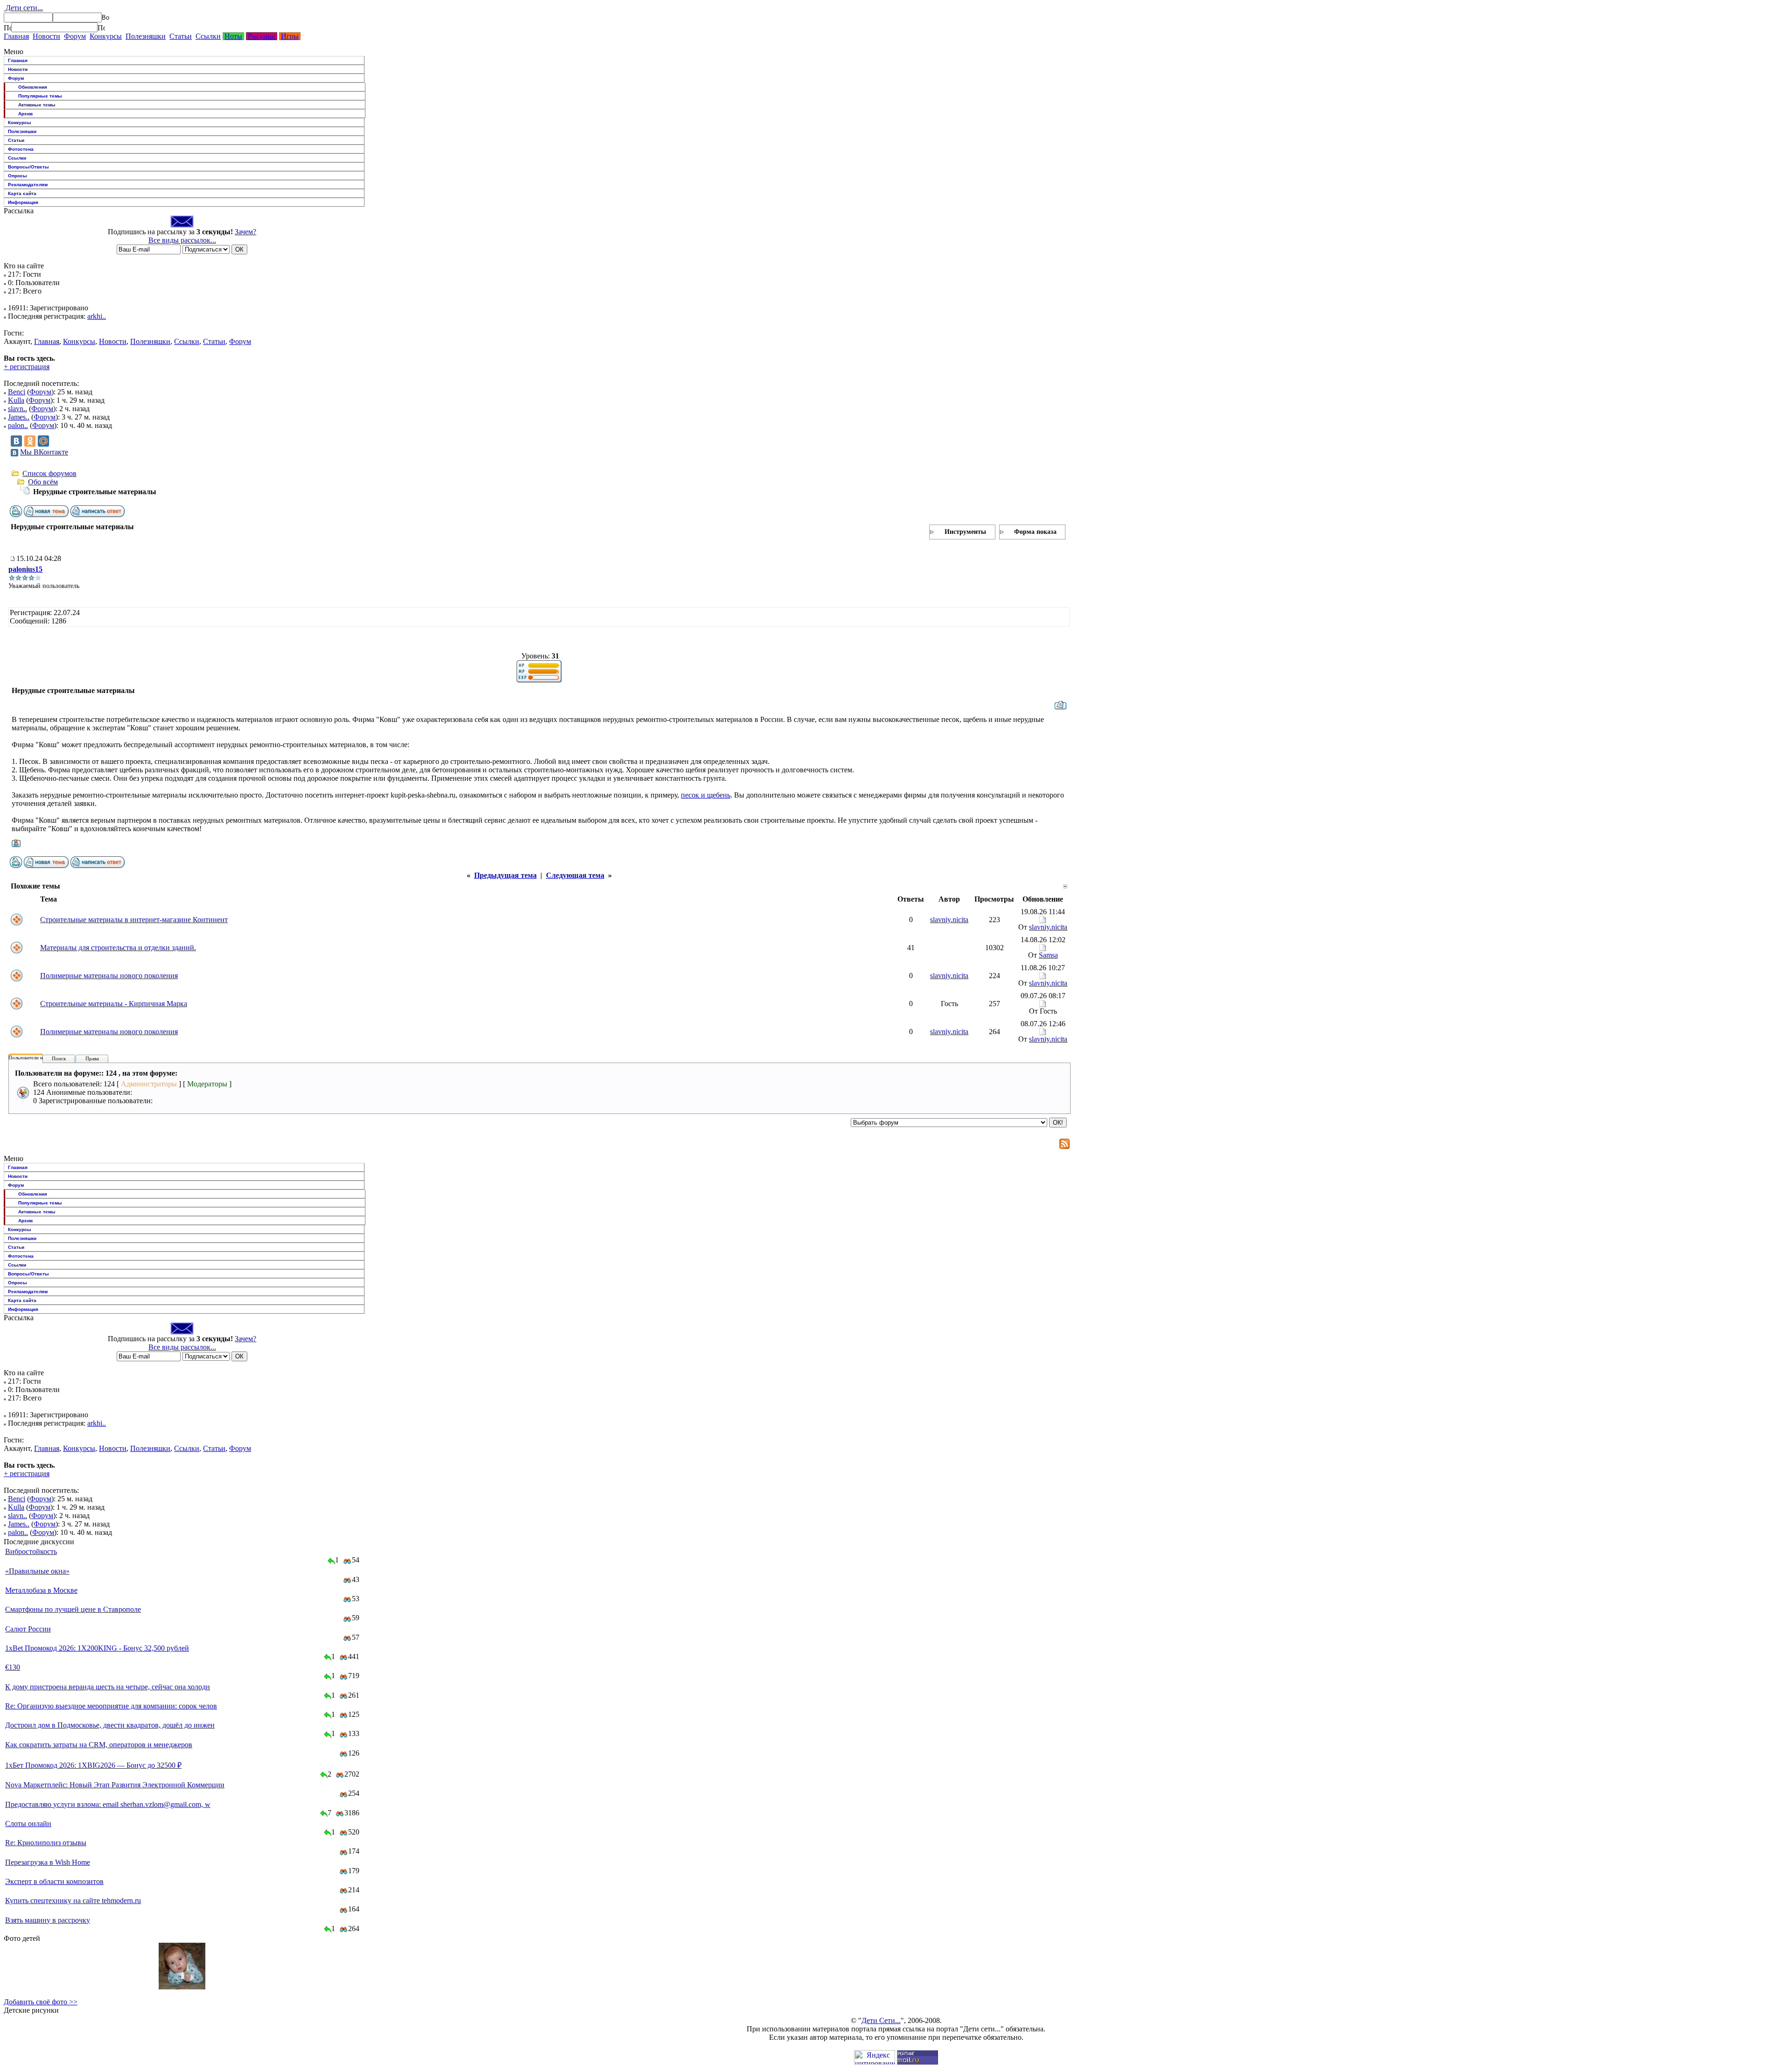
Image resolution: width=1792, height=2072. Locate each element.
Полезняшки (146, 36)
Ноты (233, 36)
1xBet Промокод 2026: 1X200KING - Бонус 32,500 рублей (97, 1648)
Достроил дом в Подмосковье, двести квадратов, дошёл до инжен (110, 1725)
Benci (17, 392)
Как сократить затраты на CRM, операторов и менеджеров (99, 1745)
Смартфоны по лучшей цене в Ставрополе (73, 1609)
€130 (13, 1667)
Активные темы (37, 105)
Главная (16, 36)
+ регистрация (27, 367)
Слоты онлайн (28, 1823)
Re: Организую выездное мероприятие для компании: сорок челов (111, 1706)
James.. (19, 417)
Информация (23, 202)
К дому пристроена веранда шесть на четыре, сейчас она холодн (108, 1687)
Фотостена (21, 149)
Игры (290, 36)
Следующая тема (575, 875)
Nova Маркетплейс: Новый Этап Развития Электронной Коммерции (115, 1785)
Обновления (33, 87)
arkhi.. (97, 316)
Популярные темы (40, 96)
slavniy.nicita (949, 920)
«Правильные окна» (37, 1571)
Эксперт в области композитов (54, 1881)
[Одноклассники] (30, 441)
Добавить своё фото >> (41, 2002)
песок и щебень (706, 795)
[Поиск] (7, 28)
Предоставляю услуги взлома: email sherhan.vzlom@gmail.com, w (108, 1804)
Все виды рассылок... (182, 240)
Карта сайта (22, 193)
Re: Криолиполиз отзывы (46, 1843)
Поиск (59, 1058)
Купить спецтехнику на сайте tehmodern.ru (73, 1900)
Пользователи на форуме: (37, 1057)
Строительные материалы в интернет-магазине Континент (134, 920)
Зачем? (245, 232)
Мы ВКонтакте (44, 452)
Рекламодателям (28, 185)
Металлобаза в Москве (41, 1590)
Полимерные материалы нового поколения (109, 976)
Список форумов (49, 473)
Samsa (1048, 955)
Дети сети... (23, 8)
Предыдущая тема (505, 875)
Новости (46, 36)
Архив (25, 114)
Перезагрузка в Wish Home (48, 1862)
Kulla (16, 400)
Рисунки (262, 36)
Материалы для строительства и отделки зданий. (118, 948)
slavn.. (17, 409)
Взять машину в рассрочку (48, 1920)
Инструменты (965, 532)
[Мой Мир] (43, 441)
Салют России (28, 1629)
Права (92, 1058)
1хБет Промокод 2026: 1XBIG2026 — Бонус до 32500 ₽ (93, 1765)
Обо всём (43, 482)
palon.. (18, 425)
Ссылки (208, 36)
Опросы (17, 176)
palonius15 (25, 569)
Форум (75, 36)
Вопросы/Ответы (28, 167)
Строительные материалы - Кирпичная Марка (114, 1004)
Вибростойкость (31, 1551)
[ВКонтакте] (16, 441)
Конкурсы (106, 36)
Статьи (181, 36)
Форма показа (1035, 532)
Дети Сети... (881, 2020)
